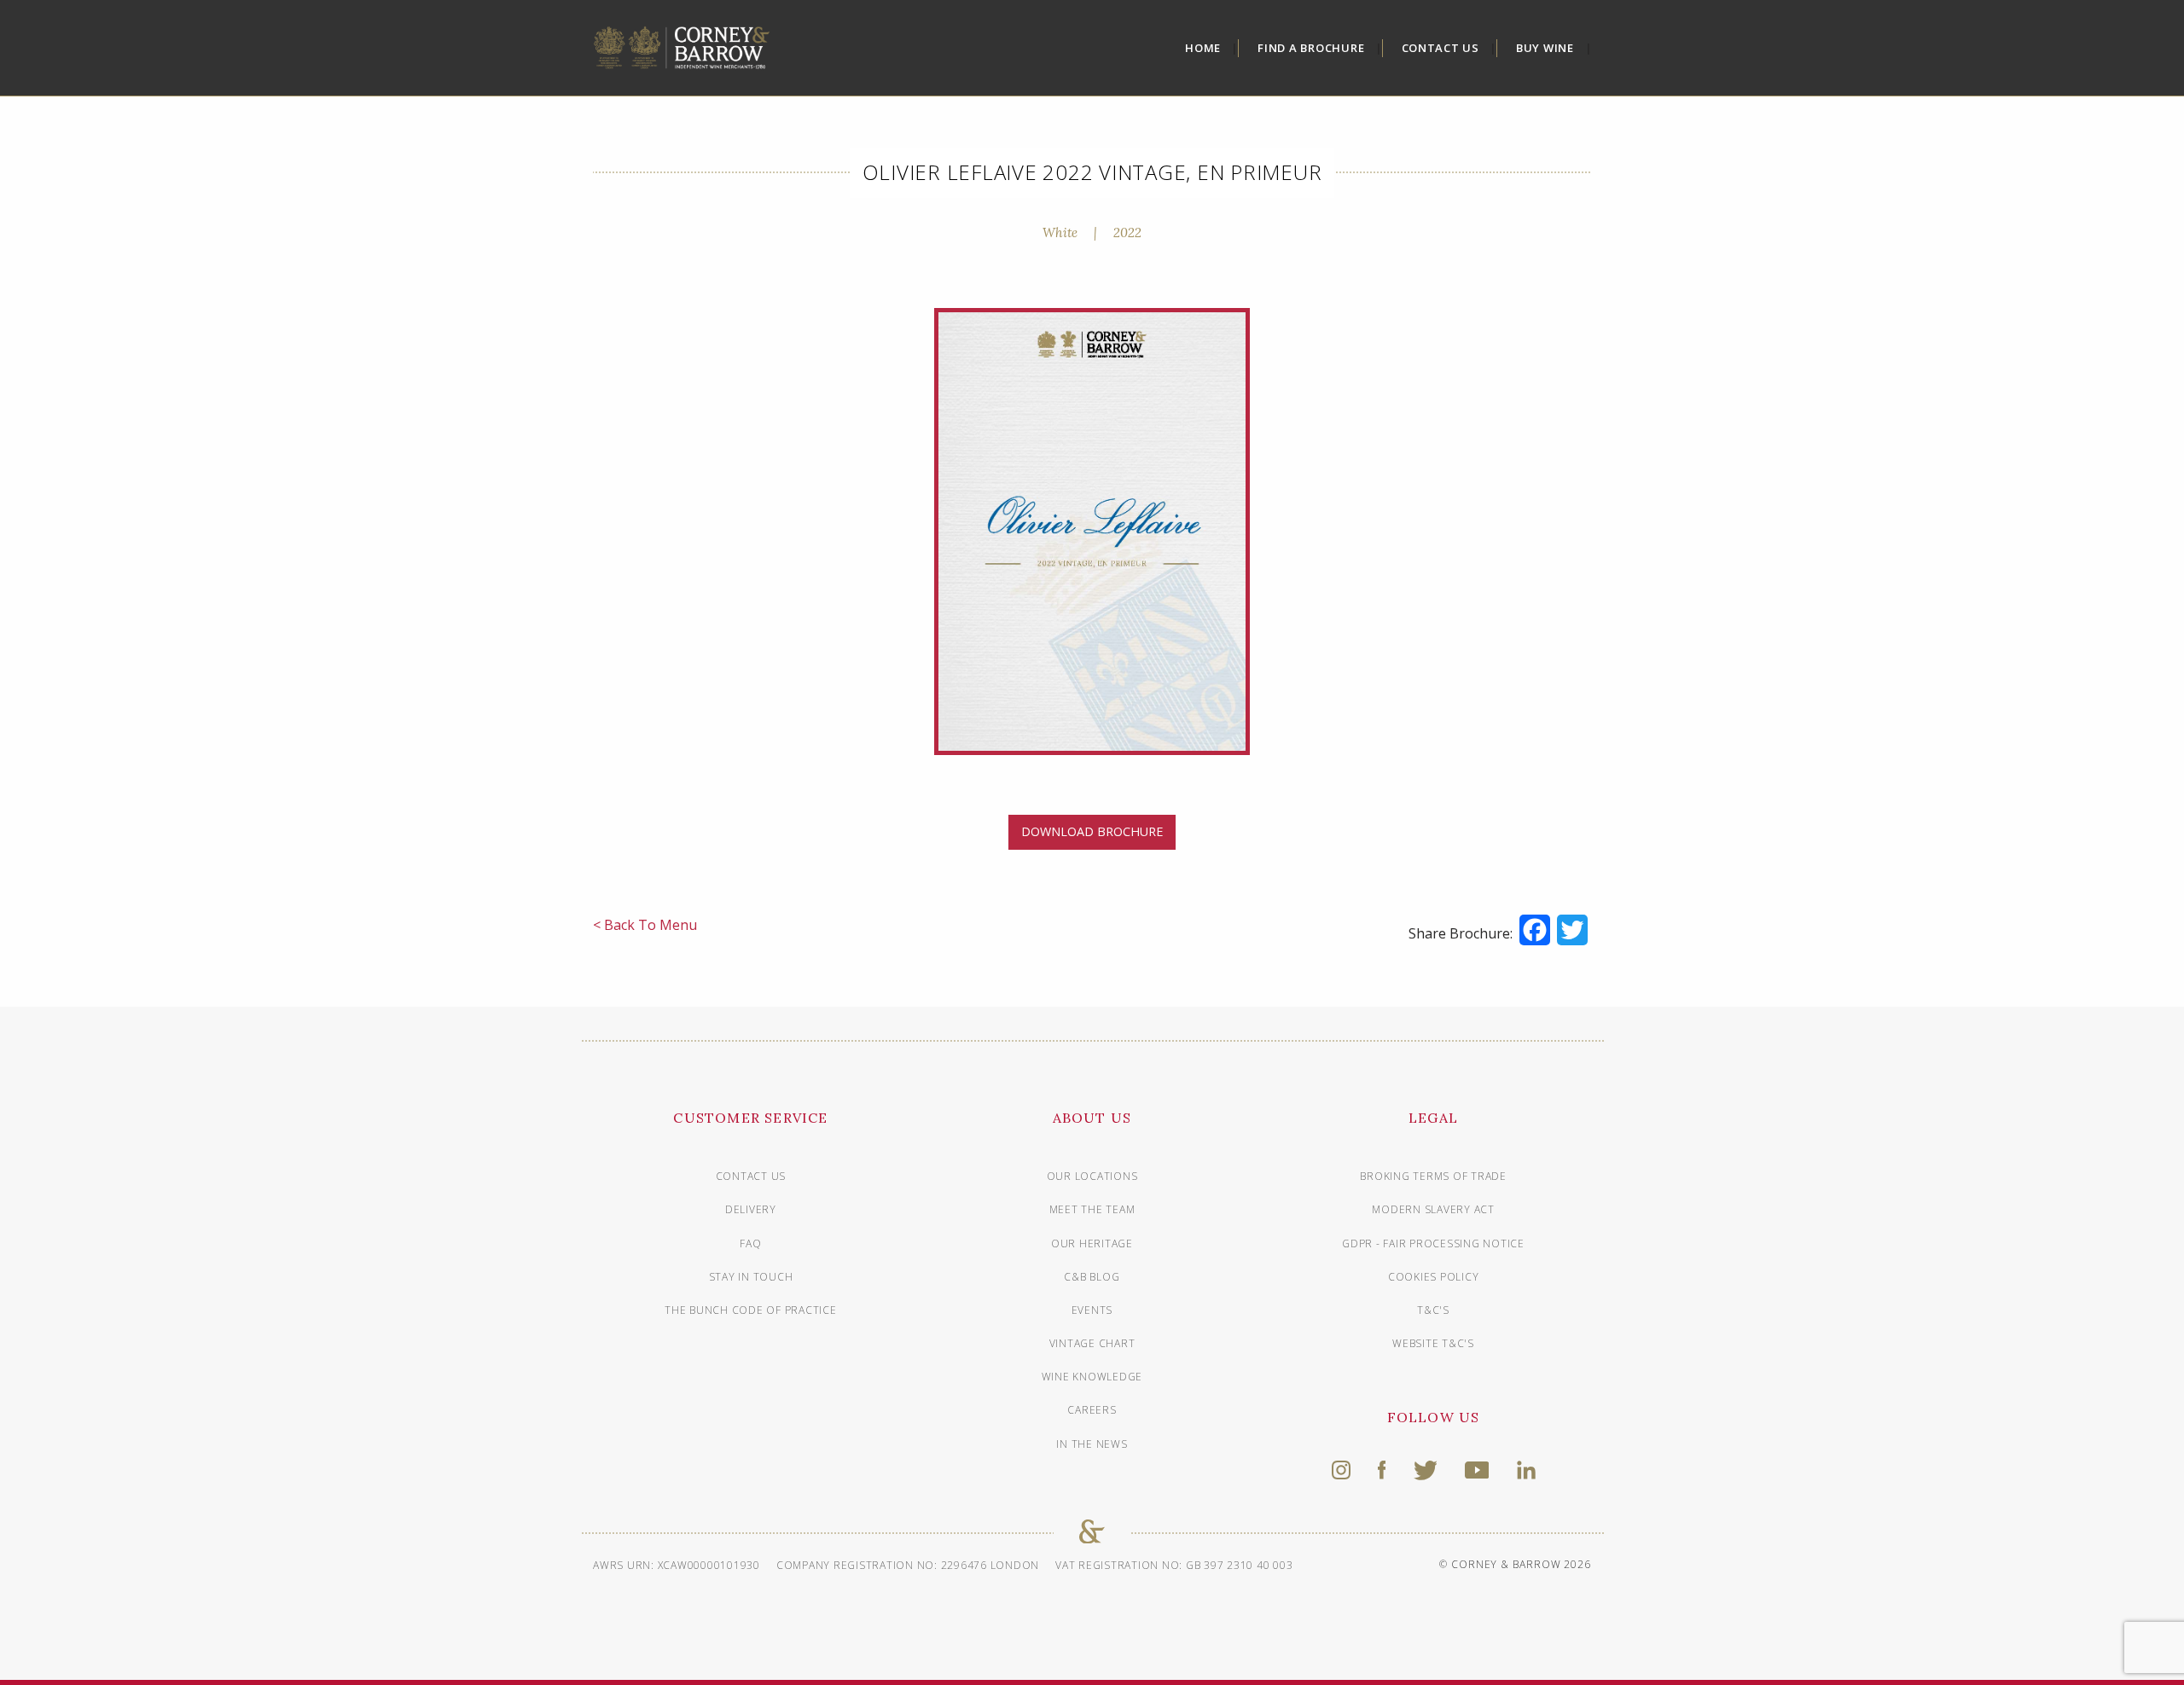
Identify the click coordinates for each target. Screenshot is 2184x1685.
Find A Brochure (1311, 48)
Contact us (751, 1176)
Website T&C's (1433, 1343)
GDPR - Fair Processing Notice (1433, 1243)
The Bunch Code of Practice (751, 1310)
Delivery (751, 1209)
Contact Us (1441, 48)
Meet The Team (1092, 1209)
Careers (1092, 1410)
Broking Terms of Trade (1433, 1176)
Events (1092, 1310)
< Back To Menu (645, 925)
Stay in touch (751, 1277)
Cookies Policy (1434, 1277)
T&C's (1433, 1310)
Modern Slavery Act (1433, 1209)
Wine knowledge (1092, 1377)
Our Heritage (1092, 1243)
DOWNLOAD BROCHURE (1092, 831)
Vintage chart (1092, 1343)
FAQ (750, 1243)
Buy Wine (1545, 48)
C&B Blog (1092, 1277)
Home (1203, 48)
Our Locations (1092, 1176)
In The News (1092, 1444)
